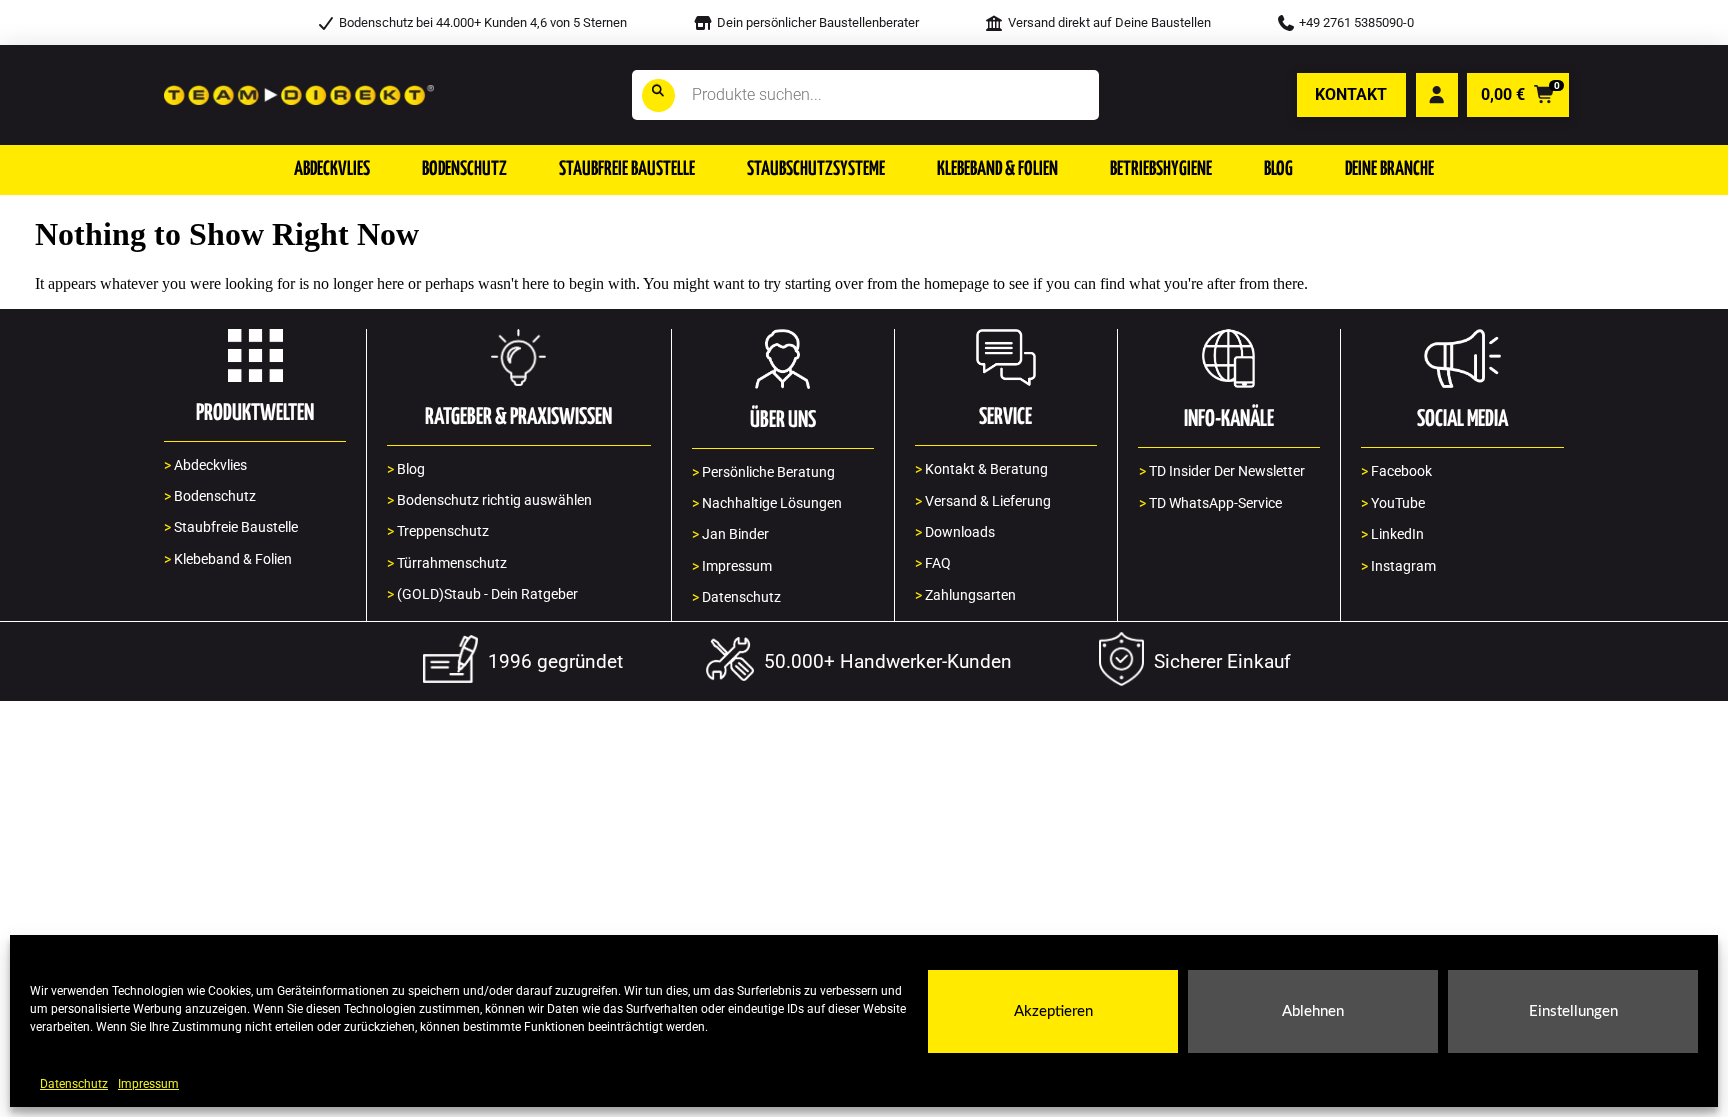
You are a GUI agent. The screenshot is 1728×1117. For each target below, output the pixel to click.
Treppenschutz (438, 531)
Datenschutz (74, 1084)
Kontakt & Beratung (981, 469)
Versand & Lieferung (983, 501)
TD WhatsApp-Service (1210, 503)
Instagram (1398, 566)
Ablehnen (1313, 1011)
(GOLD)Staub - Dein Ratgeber (482, 594)
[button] (332, 170)
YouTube (1393, 503)
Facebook (1396, 471)
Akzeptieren (1053, 1011)
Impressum (148, 1084)
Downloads (955, 532)
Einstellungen (1573, 1011)
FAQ (933, 563)
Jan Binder (730, 534)
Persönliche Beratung (763, 472)
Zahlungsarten (965, 595)
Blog (406, 469)
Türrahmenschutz (447, 563)
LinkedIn (1392, 534)
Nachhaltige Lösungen (767, 503)
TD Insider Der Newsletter (1222, 471)
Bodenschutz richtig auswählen (489, 500)
